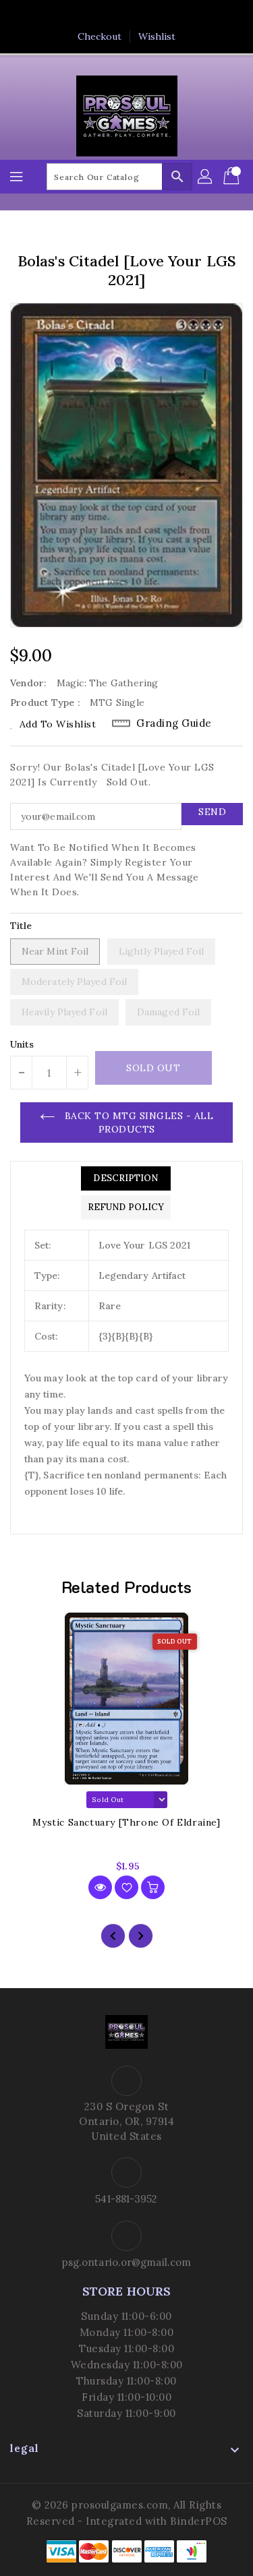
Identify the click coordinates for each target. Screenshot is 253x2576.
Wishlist (157, 36)
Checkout (100, 36)
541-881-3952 (126, 2199)
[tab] (126, 1178)
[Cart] (233, 177)
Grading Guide (174, 723)
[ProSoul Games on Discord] (165, 16)
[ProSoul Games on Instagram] (140, 16)
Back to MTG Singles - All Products (137, 1122)
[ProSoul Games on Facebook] (88, 16)
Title (21, 926)
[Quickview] (100, 1887)
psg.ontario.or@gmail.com (126, 2262)
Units (22, 1044)
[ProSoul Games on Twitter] (113, 16)
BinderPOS (199, 2521)
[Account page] (206, 177)
